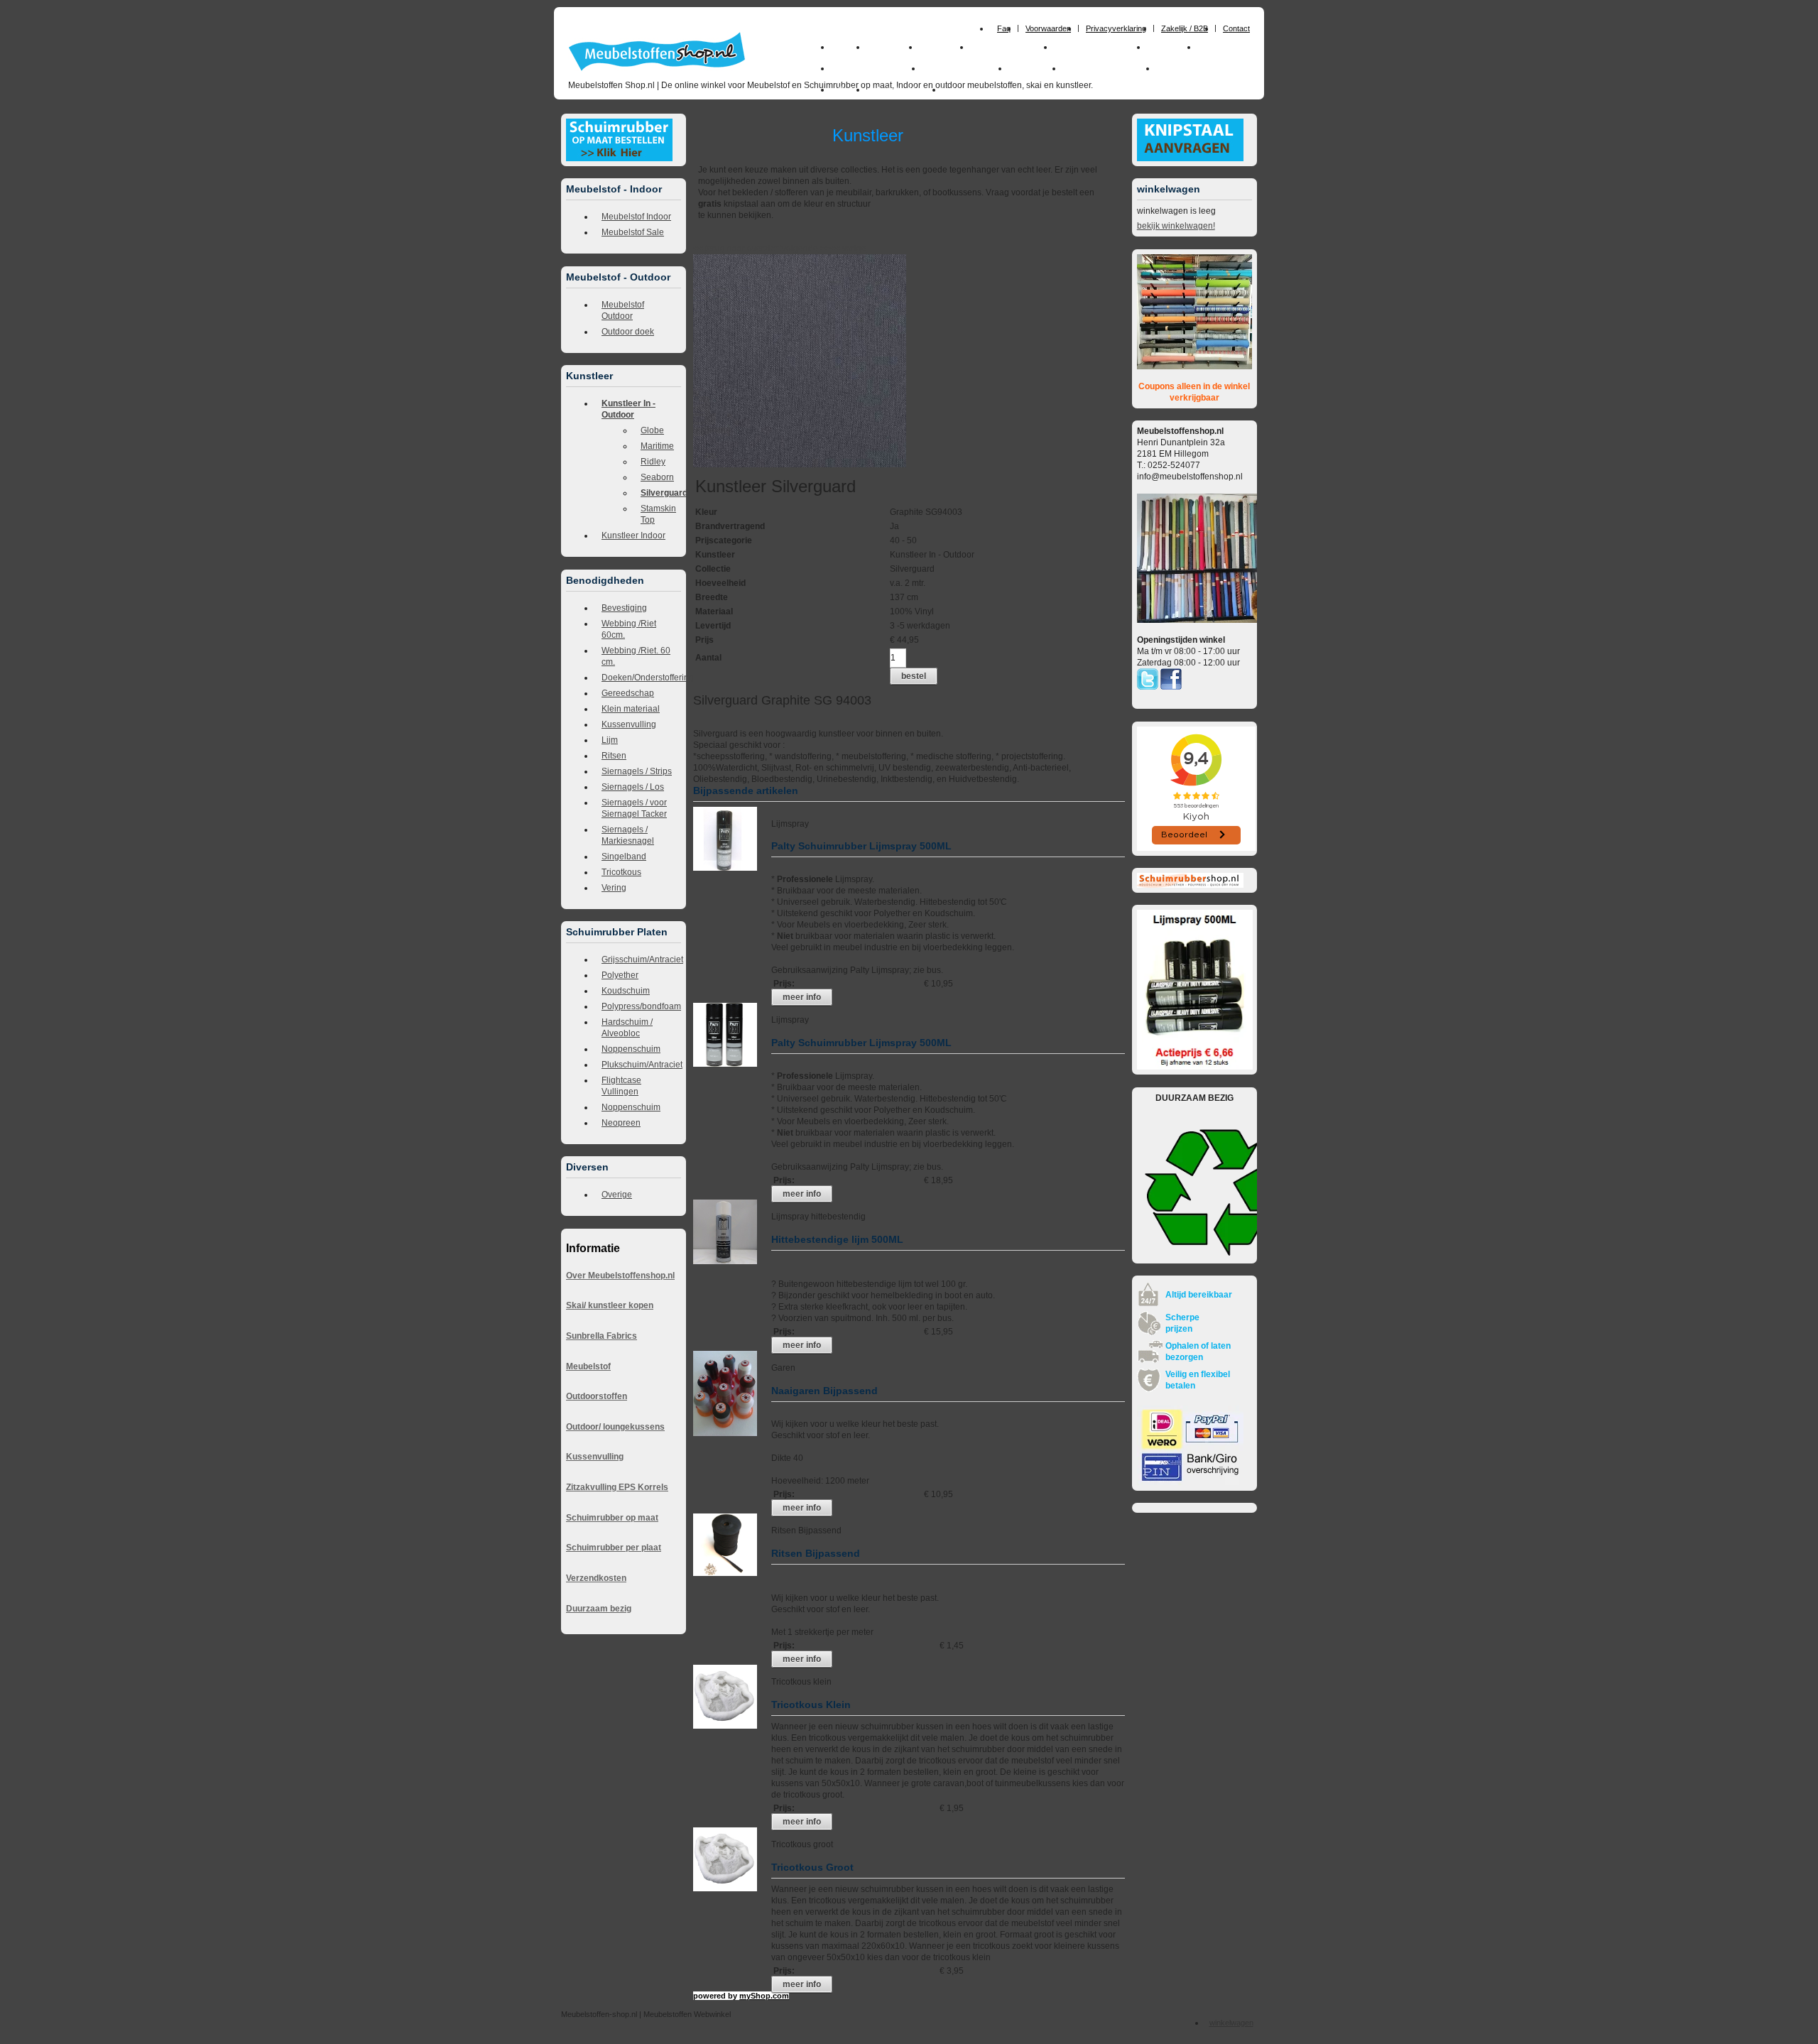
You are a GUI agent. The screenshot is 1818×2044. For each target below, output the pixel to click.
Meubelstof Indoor (636, 217)
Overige (617, 1195)
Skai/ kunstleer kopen (610, 1305)
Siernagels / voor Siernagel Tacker (634, 808)
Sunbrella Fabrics (602, 1336)
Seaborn (657, 477)
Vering (614, 888)
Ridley (653, 462)
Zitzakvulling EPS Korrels (617, 1487)
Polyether (620, 975)
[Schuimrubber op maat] (619, 158)
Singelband (624, 857)
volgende (806, 249)
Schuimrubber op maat (612, 1518)
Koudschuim (626, 991)
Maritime (657, 446)
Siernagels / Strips (637, 771)
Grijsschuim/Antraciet (641, 960)
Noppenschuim (631, 1049)
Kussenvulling (629, 724)
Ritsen (614, 756)
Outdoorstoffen (597, 1396)
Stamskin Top (658, 514)
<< (836, 249)
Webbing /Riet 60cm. (629, 629)
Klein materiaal (631, 709)
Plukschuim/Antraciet (641, 1065)
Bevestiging (624, 608)
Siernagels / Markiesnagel (628, 835)
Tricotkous (621, 872)
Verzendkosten (596, 1578)
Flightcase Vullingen (621, 1086)
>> (824, 249)
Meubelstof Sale (633, 232)
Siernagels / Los (633, 787)
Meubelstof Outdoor (623, 310)
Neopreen (621, 1123)
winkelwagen (1231, 2023)
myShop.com (764, 1996)
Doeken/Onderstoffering (641, 678)
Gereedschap (628, 693)
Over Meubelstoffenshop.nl (620, 1276)
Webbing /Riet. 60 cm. (636, 656)
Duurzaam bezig (599, 1609)
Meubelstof (588, 1366)
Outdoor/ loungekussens (615, 1427)
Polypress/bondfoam (641, 1006)
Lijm (610, 740)
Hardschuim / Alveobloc (627, 1028)
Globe (652, 430)
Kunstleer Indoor (633, 536)
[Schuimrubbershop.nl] (1190, 885)
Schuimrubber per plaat (614, 1548)
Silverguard (661, 493)
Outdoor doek (628, 332)
